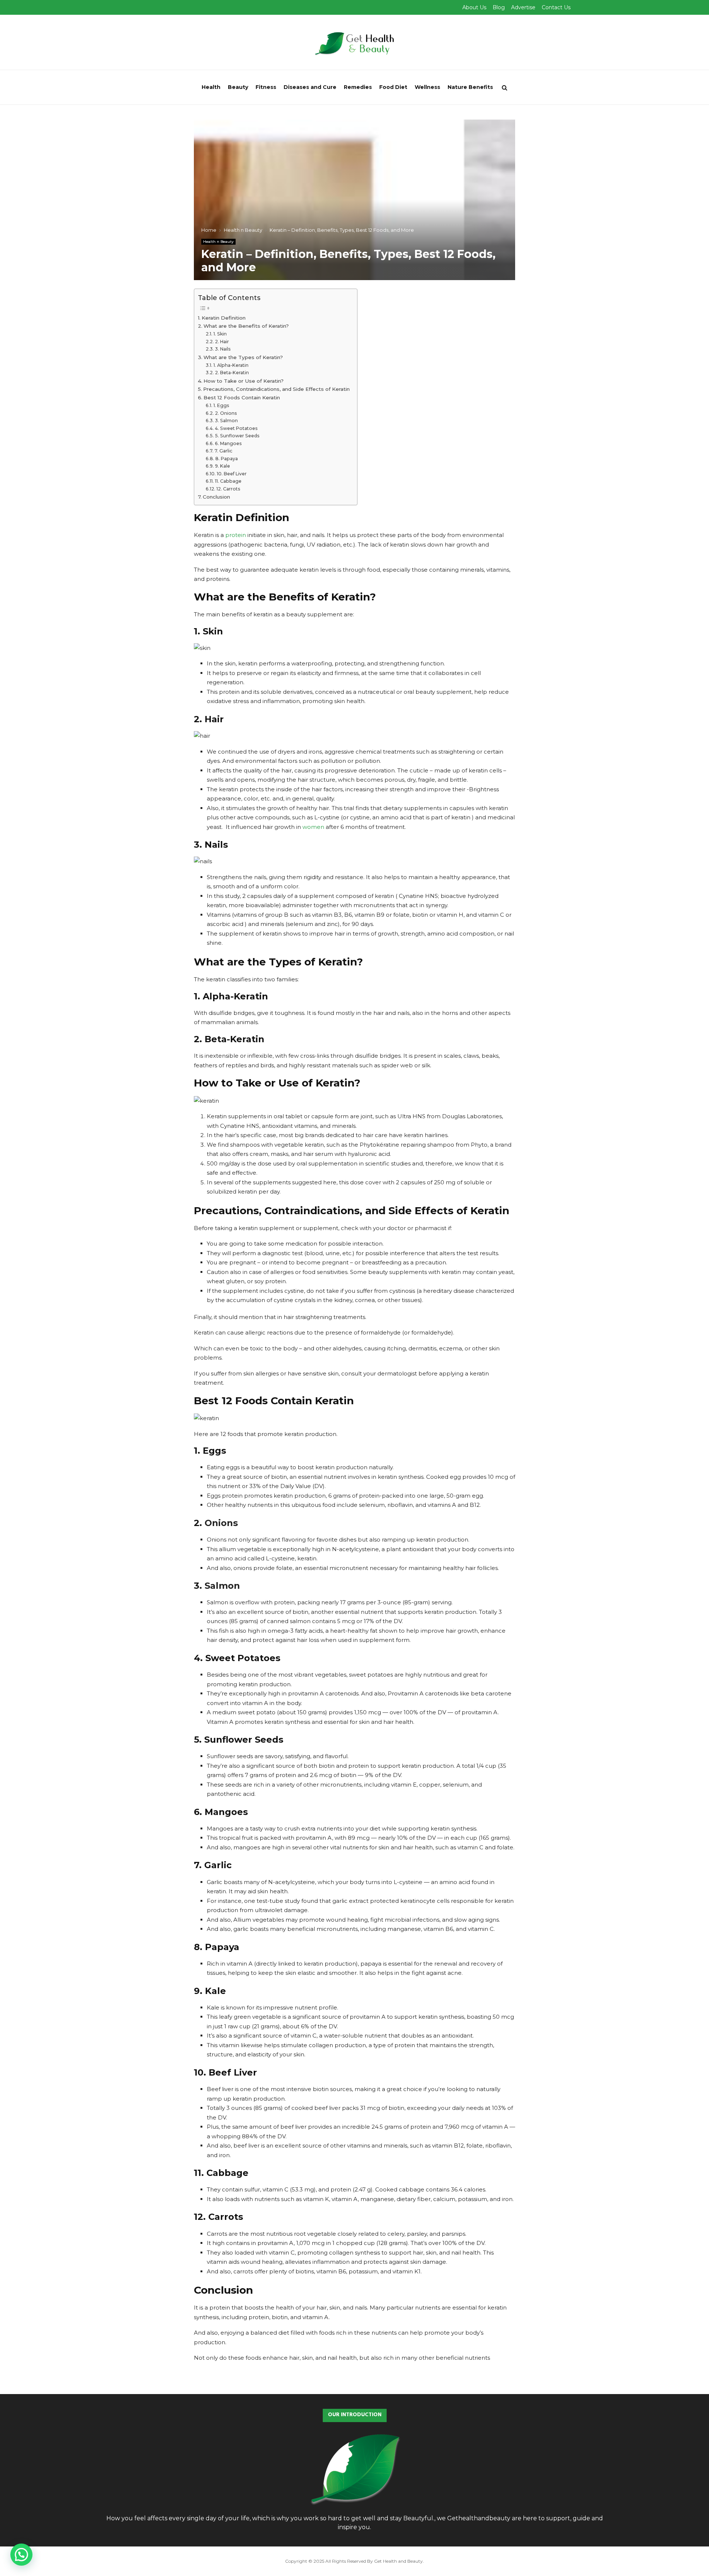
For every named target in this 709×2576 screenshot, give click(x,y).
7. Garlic (223, 451)
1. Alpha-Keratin (231, 365)
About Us (474, 7)
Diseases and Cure (310, 87)
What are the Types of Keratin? (243, 357)
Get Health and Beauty (398, 2561)
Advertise (523, 7)
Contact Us (556, 7)
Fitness (266, 87)
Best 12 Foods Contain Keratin (242, 397)
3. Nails (223, 349)
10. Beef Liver (232, 474)
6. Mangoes (228, 443)
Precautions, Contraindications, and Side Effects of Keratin (276, 389)
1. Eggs (221, 405)
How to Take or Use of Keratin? (244, 381)
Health (211, 87)
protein (236, 535)
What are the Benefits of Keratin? (246, 326)
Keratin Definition (224, 318)
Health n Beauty (218, 242)
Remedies (358, 87)
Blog (499, 7)
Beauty (238, 87)
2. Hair (222, 342)
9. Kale (222, 466)
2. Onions (226, 413)
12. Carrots (228, 489)
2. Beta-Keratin (232, 373)
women (313, 827)
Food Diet (393, 87)
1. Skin (220, 334)
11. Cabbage (228, 481)
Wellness (427, 87)
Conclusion (216, 497)
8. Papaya (226, 459)
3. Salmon (226, 421)
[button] (21, 2555)
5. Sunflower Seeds (237, 436)
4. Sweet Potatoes (236, 428)
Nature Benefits (470, 87)
